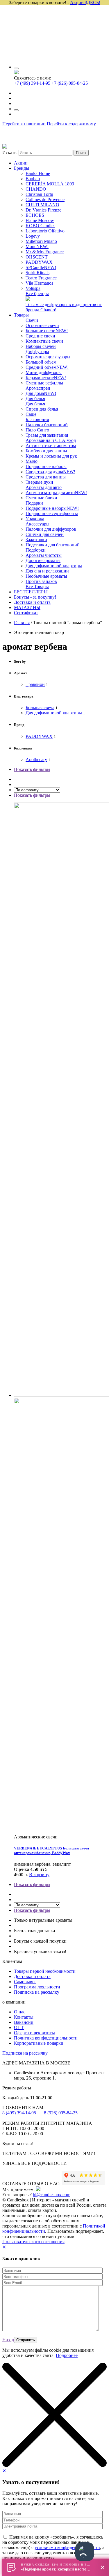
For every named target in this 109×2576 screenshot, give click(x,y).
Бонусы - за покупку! (35, 597)
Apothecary (36, 759)
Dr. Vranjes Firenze (43, 210)
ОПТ (19, 2027)
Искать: (10, 152)
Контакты (24, 2017)
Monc (37, 246)
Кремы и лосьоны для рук (51, 456)
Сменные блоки (41, 498)
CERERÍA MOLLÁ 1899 (50, 184)
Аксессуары (37, 524)
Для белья (35, 399)
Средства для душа (50, 472)
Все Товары (37, 587)
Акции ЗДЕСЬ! (85, 2)
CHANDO (36, 189)
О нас (20, 2012)
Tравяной (35, 684)
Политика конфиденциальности (46, 2038)
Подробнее (67, 2355)
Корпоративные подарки (39, 2043)
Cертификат (26, 613)
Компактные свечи (44, 341)
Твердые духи (39, 482)
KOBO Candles (40, 226)
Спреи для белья (42, 409)
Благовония (37, 419)
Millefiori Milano (41, 241)
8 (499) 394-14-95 (19, 2113)
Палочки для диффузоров (51, 529)
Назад (8, 2340)
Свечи (32, 320)
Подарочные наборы (46, 466)
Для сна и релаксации (47, 571)
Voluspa (33, 288)
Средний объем (47, 367)
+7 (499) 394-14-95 (32, 83)
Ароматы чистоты (44, 555)
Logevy (33, 236)
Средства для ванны (46, 477)
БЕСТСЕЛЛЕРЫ (31, 592)
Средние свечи (40, 336)
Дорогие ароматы (43, 560)
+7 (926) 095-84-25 (70, 83)
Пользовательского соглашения (33, 2242)
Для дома (41, 393)
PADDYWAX (39, 262)
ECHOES (35, 215)
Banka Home (38, 173)
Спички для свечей (45, 534)
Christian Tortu (39, 194)
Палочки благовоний (47, 425)
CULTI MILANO (42, 205)
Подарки (34, 503)
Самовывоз (25, 1982)
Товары (21, 315)
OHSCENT (37, 257)
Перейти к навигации (24, 124)
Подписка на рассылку (37, 1992)
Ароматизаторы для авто (56, 493)
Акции (21, 163)
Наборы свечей (41, 346)
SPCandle (41, 267)
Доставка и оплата (32, 602)
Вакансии (24, 2022)
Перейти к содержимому (71, 124)
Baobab (33, 179)
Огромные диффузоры (48, 357)
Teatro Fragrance (41, 278)
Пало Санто (37, 430)
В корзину (39, 1875)
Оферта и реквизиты (34, 2033)
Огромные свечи (42, 325)
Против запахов (41, 581)
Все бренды (37, 293)
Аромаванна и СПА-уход (51, 440)
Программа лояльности (37, 1987)
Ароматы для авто (44, 487)
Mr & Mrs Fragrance (45, 252)
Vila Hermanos (39, 283)
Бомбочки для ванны (46, 451)
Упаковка (35, 519)
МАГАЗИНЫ (27, 607)
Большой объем (41, 362)
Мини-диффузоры (44, 372)
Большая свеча (40, 708)
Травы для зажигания (47, 435)
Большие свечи (47, 331)
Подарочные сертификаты (52, 513)
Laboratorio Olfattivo (45, 231)
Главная (22, 623)
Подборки (36, 550)
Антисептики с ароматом (51, 446)
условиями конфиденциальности (67, 2547)
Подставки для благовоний (53, 545)
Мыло (32, 461)
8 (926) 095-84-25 (61, 2113)
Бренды (22, 168)
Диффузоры (37, 352)
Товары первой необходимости (45, 1971)
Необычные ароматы (46, 576)
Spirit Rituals (37, 273)
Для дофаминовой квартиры (54, 566)
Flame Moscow (40, 220)
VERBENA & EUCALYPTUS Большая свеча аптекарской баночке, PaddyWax (52, 1850)
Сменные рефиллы (44, 383)
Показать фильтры (32, 769)
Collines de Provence (45, 199)
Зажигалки (36, 540)
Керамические (46, 378)
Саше (31, 414)
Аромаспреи (38, 388)
